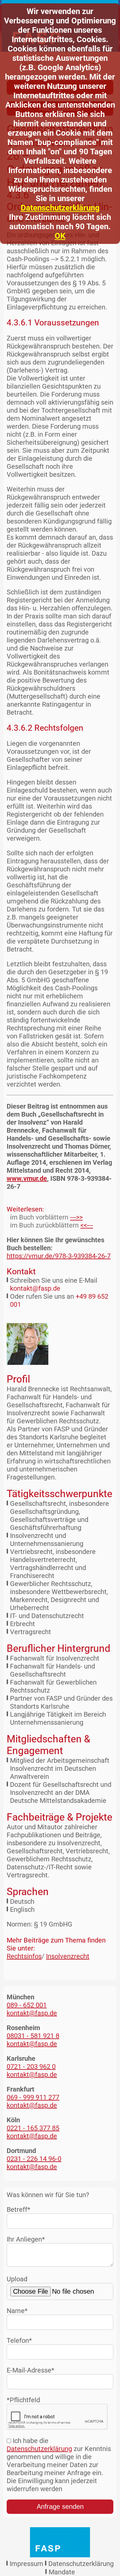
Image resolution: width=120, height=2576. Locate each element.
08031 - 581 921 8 (33, 2036)
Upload (17, 2279)
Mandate (62, 2572)
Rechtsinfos (24, 1956)
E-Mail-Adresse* (30, 2370)
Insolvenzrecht (68, 1956)
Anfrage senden (60, 2507)
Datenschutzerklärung (60, 208)
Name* (17, 2311)
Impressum (26, 2564)
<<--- (87, 1225)
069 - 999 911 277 (33, 2097)
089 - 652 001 (27, 2005)
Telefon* (19, 2340)
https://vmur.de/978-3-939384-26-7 (59, 1256)
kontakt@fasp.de (35, 1288)
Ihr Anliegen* (26, 2239)
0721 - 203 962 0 (31, 2066)
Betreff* (18, 2209)
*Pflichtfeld (23, 2400)
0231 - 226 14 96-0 (34, 2159)
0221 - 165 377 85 (33, 2128)
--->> (76, 1217)
